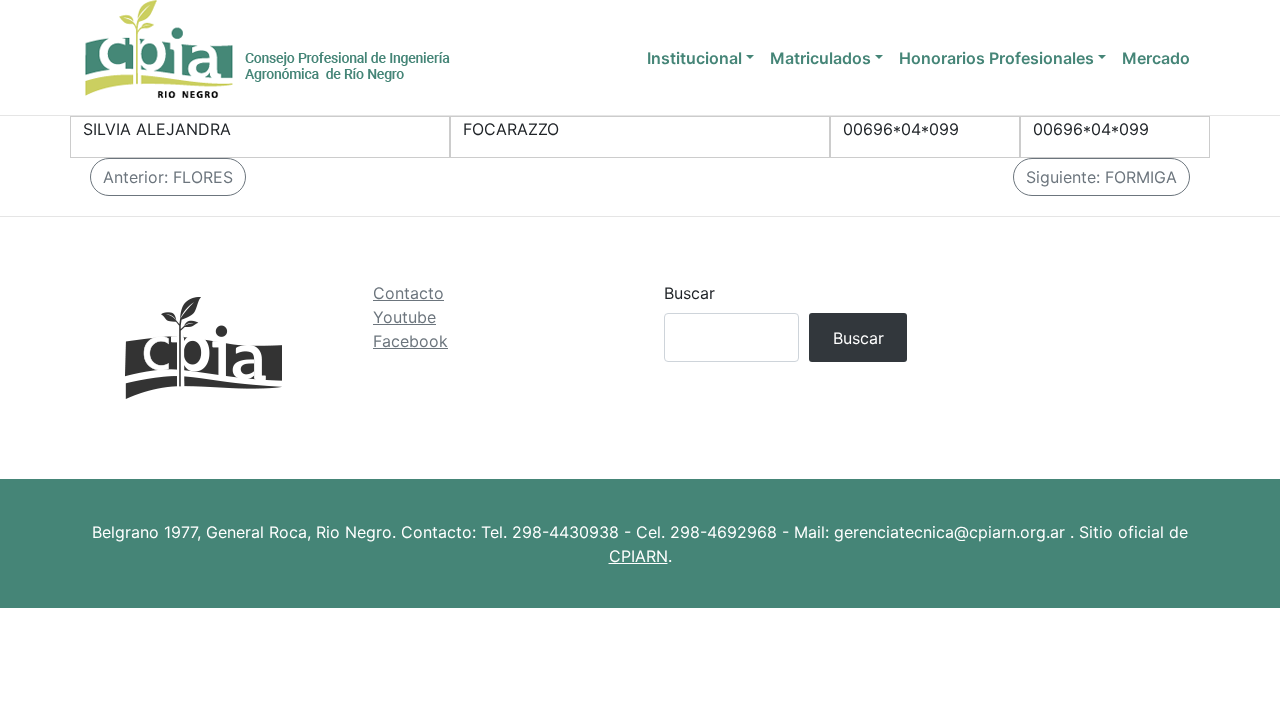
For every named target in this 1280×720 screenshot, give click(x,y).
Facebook (410, 341)
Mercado (1156, 58)
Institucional (694, 58)
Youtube (404, 317)
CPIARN (638, 556)
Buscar (689, 293)
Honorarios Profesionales (996, 58)
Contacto (408, 293)
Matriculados (820, 58)
